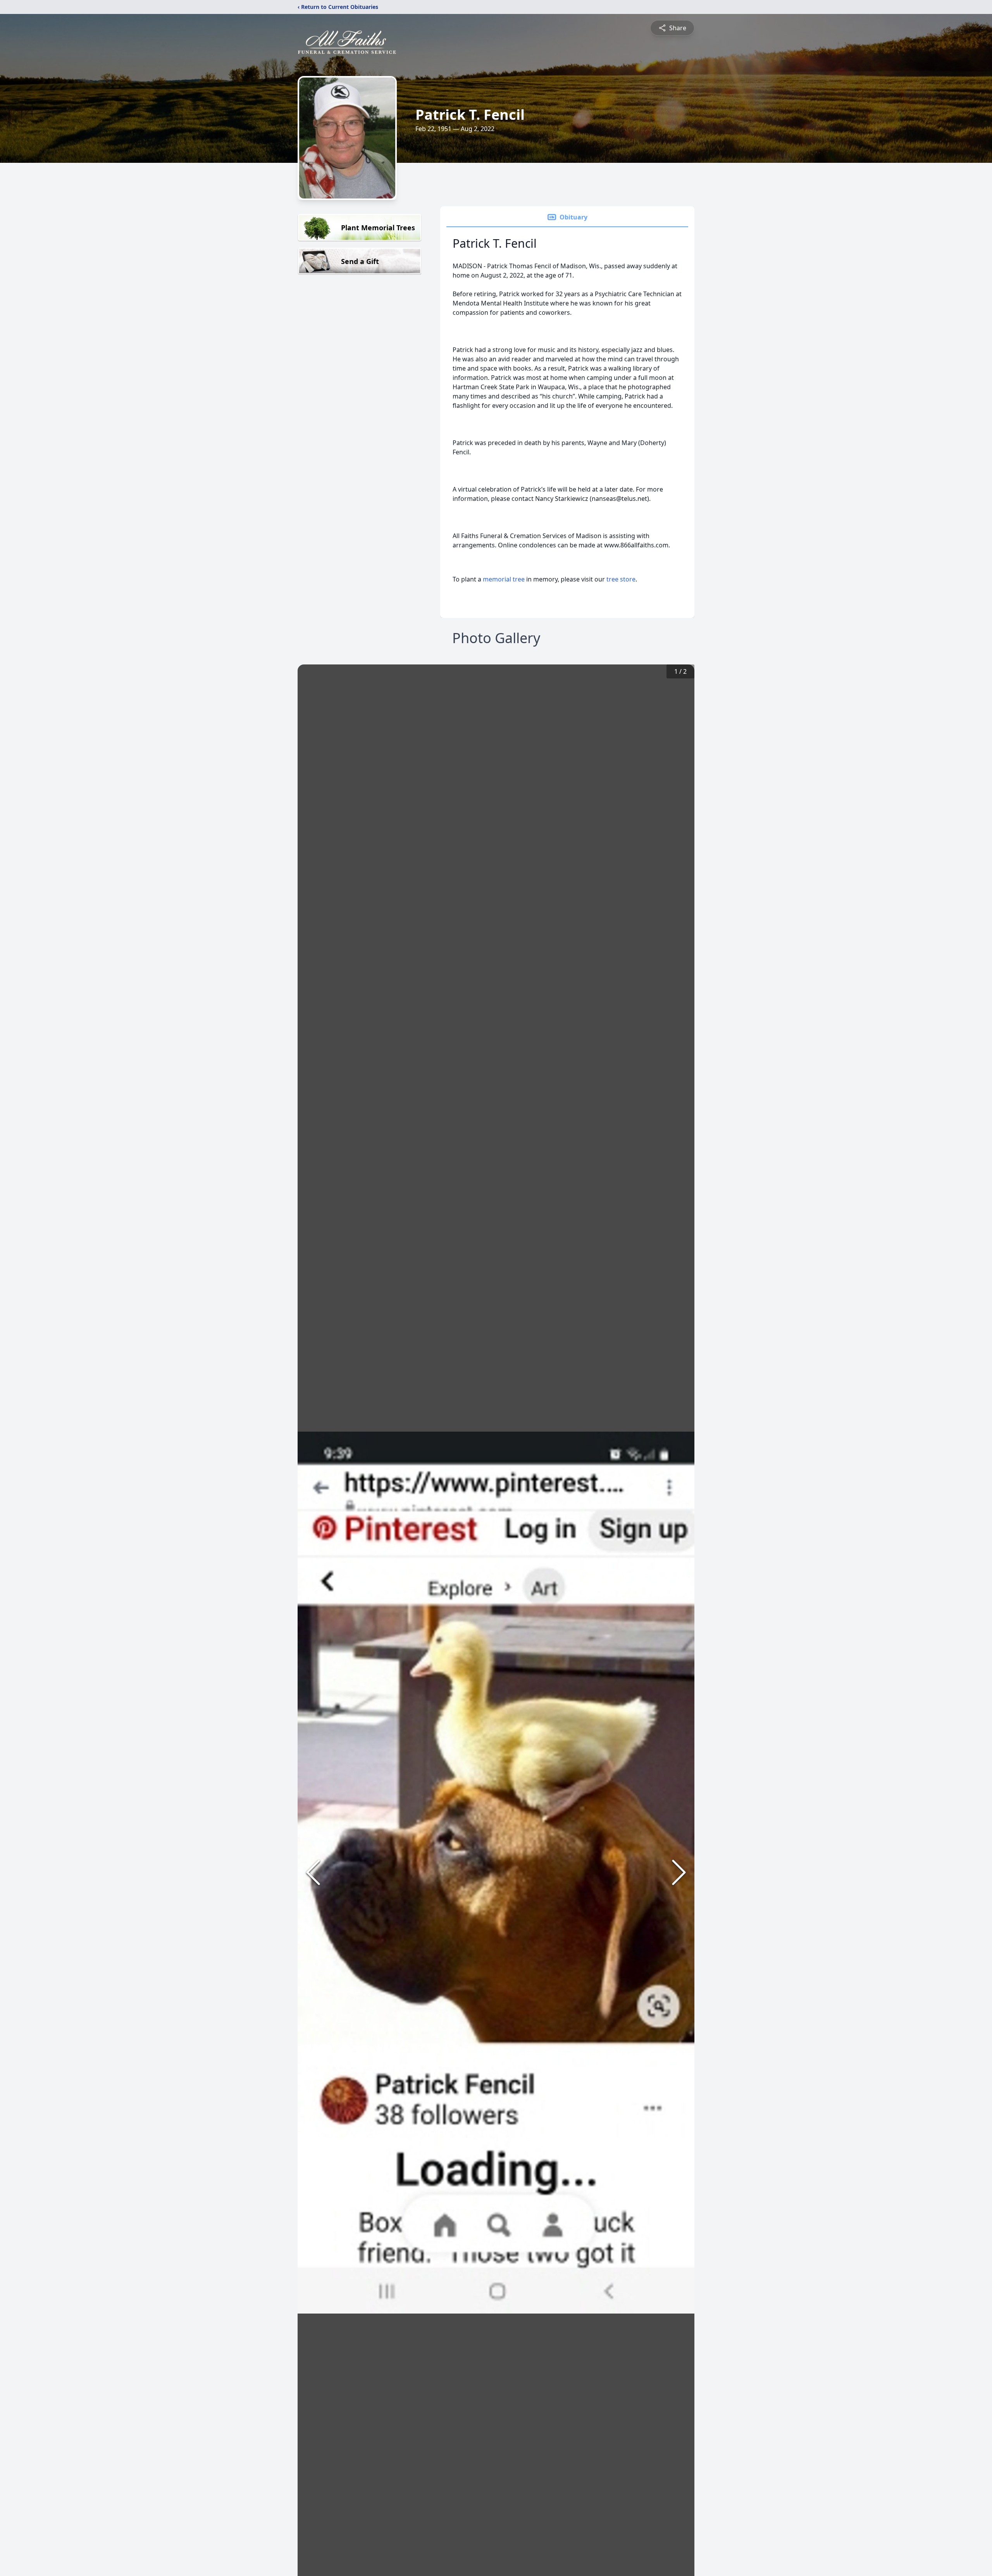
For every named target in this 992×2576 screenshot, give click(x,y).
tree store (621, 579)
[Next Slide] (679, 1872)
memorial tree (504, 579)
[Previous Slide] (313, 1872)
